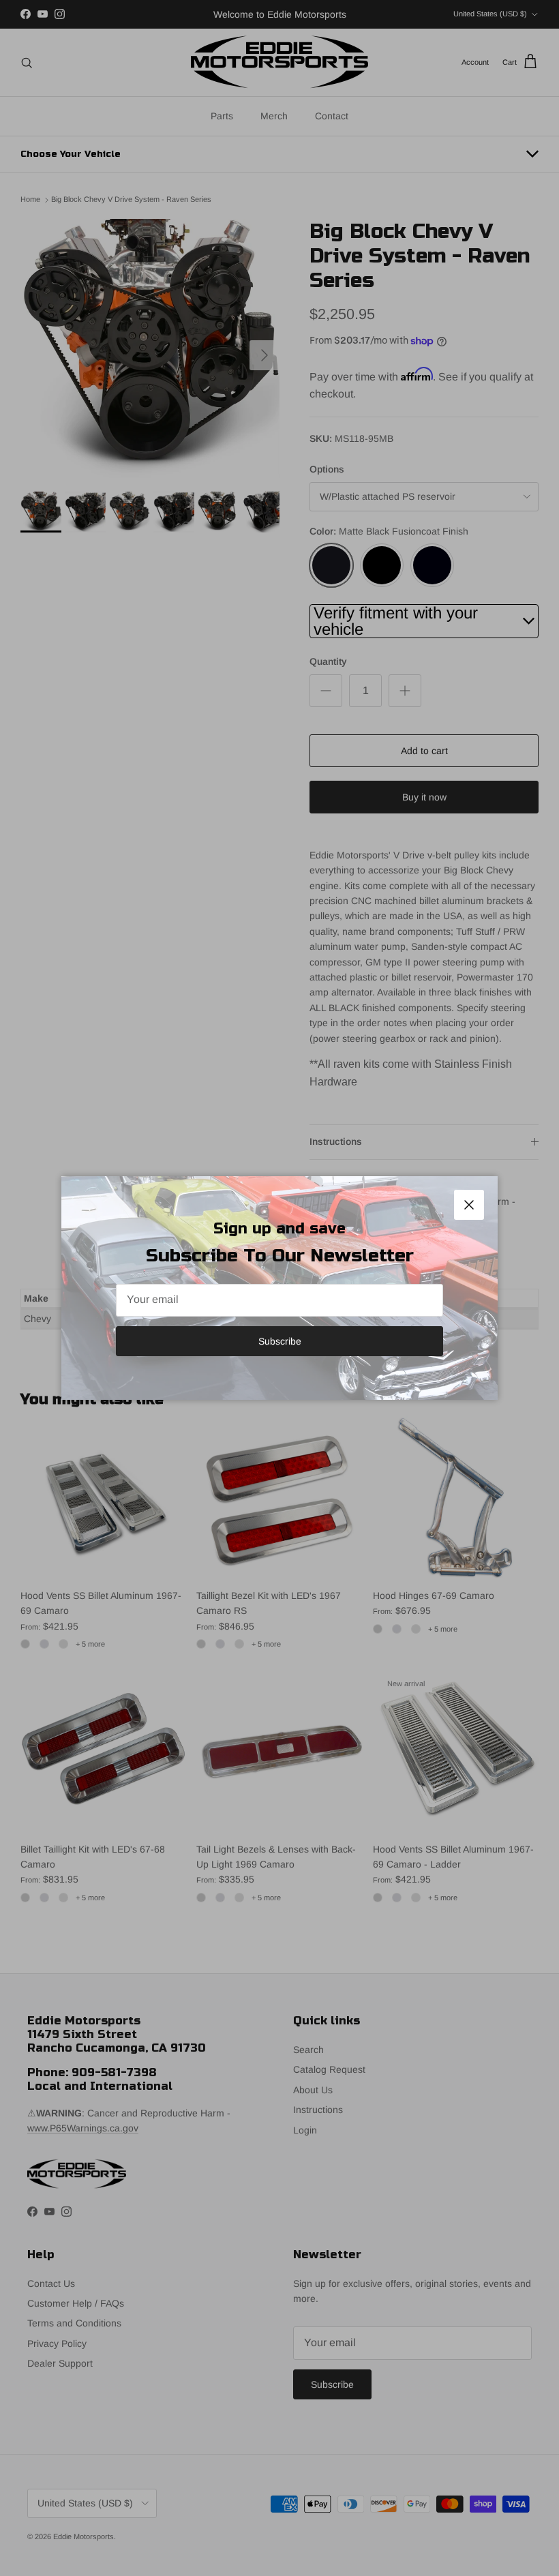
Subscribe (280, 1341)
